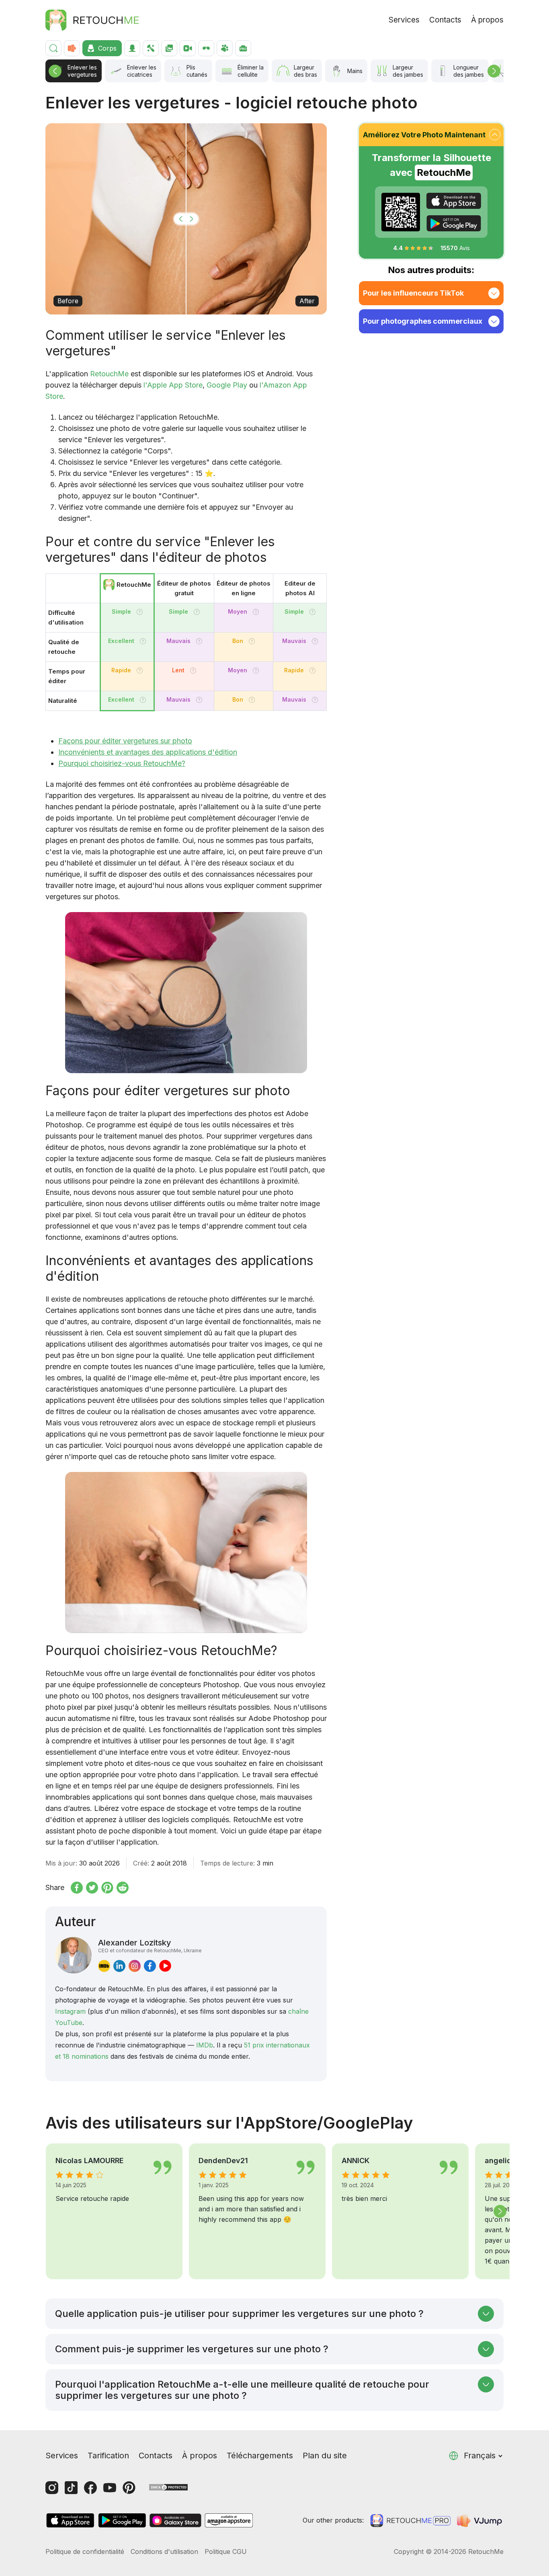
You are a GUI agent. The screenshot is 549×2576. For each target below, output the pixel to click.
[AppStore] (454, 201)
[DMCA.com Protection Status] (168, 2487)
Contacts (445, 20)
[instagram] (135, 1966)
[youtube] (165, 1966)
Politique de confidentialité (85, 2552)
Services (404, 20)
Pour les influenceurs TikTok (413, 293)
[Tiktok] (71, 2488)
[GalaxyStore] (175, 2520)
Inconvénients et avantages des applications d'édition (148, 752)
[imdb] (104, 1966)
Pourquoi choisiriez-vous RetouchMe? (122, 763)
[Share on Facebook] (77, 1888)
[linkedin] (119, 1966)
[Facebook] (90, 2488)
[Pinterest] (129, 2488)
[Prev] (55, 71)
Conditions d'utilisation (164, 2552)
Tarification (108, 2456)
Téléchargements (260, 2456)
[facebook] (150, 1966)
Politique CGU (226, 2552)
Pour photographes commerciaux (423, 321)
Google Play (227, 385)
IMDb (205, 2045)
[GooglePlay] (454, 223)
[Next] (494, 71)
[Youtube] (110, 2488)
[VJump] (480, 2521)
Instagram (70, 2011)
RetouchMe (109, 374)
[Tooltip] (140, 612)
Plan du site (325, 2456)
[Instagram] (52, 2488)
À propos (487, 20)
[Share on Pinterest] (107, 1888)
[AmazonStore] (229, 2520)
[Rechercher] (53, 48)
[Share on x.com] (92, 1888)
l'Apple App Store (173, 385)
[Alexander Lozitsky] (73, 1955)
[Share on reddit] (123, 1888)
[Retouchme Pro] (410, 2521)
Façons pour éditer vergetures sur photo (125, 741)
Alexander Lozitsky (150, 1945)
